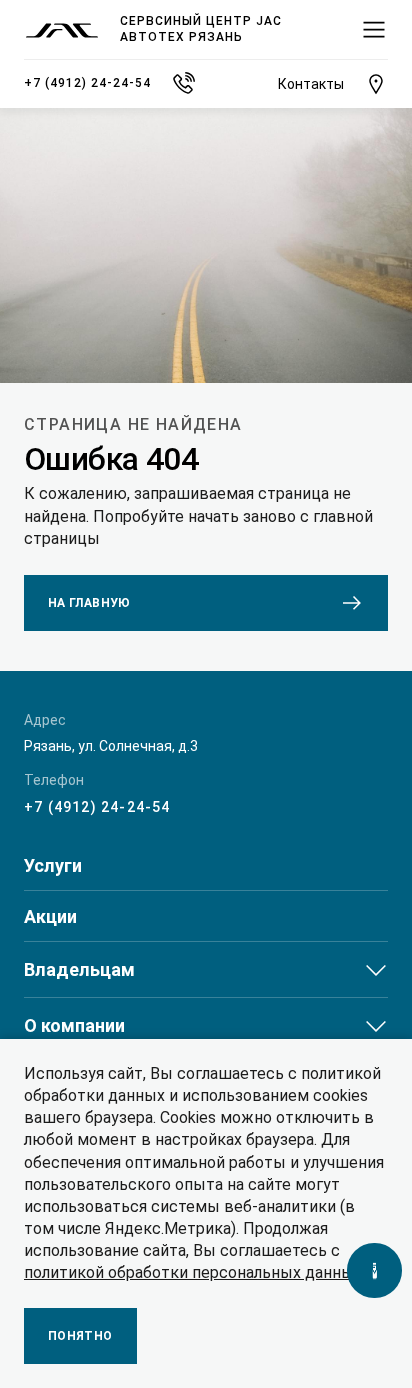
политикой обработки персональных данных (193, 1272)
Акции (50, 917)
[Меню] (374, 30)
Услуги (53, 866)
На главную (89, 603)
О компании (74, 1025)
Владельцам (79, 969)
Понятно (80, 1336)
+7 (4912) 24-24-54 (97, 807)
